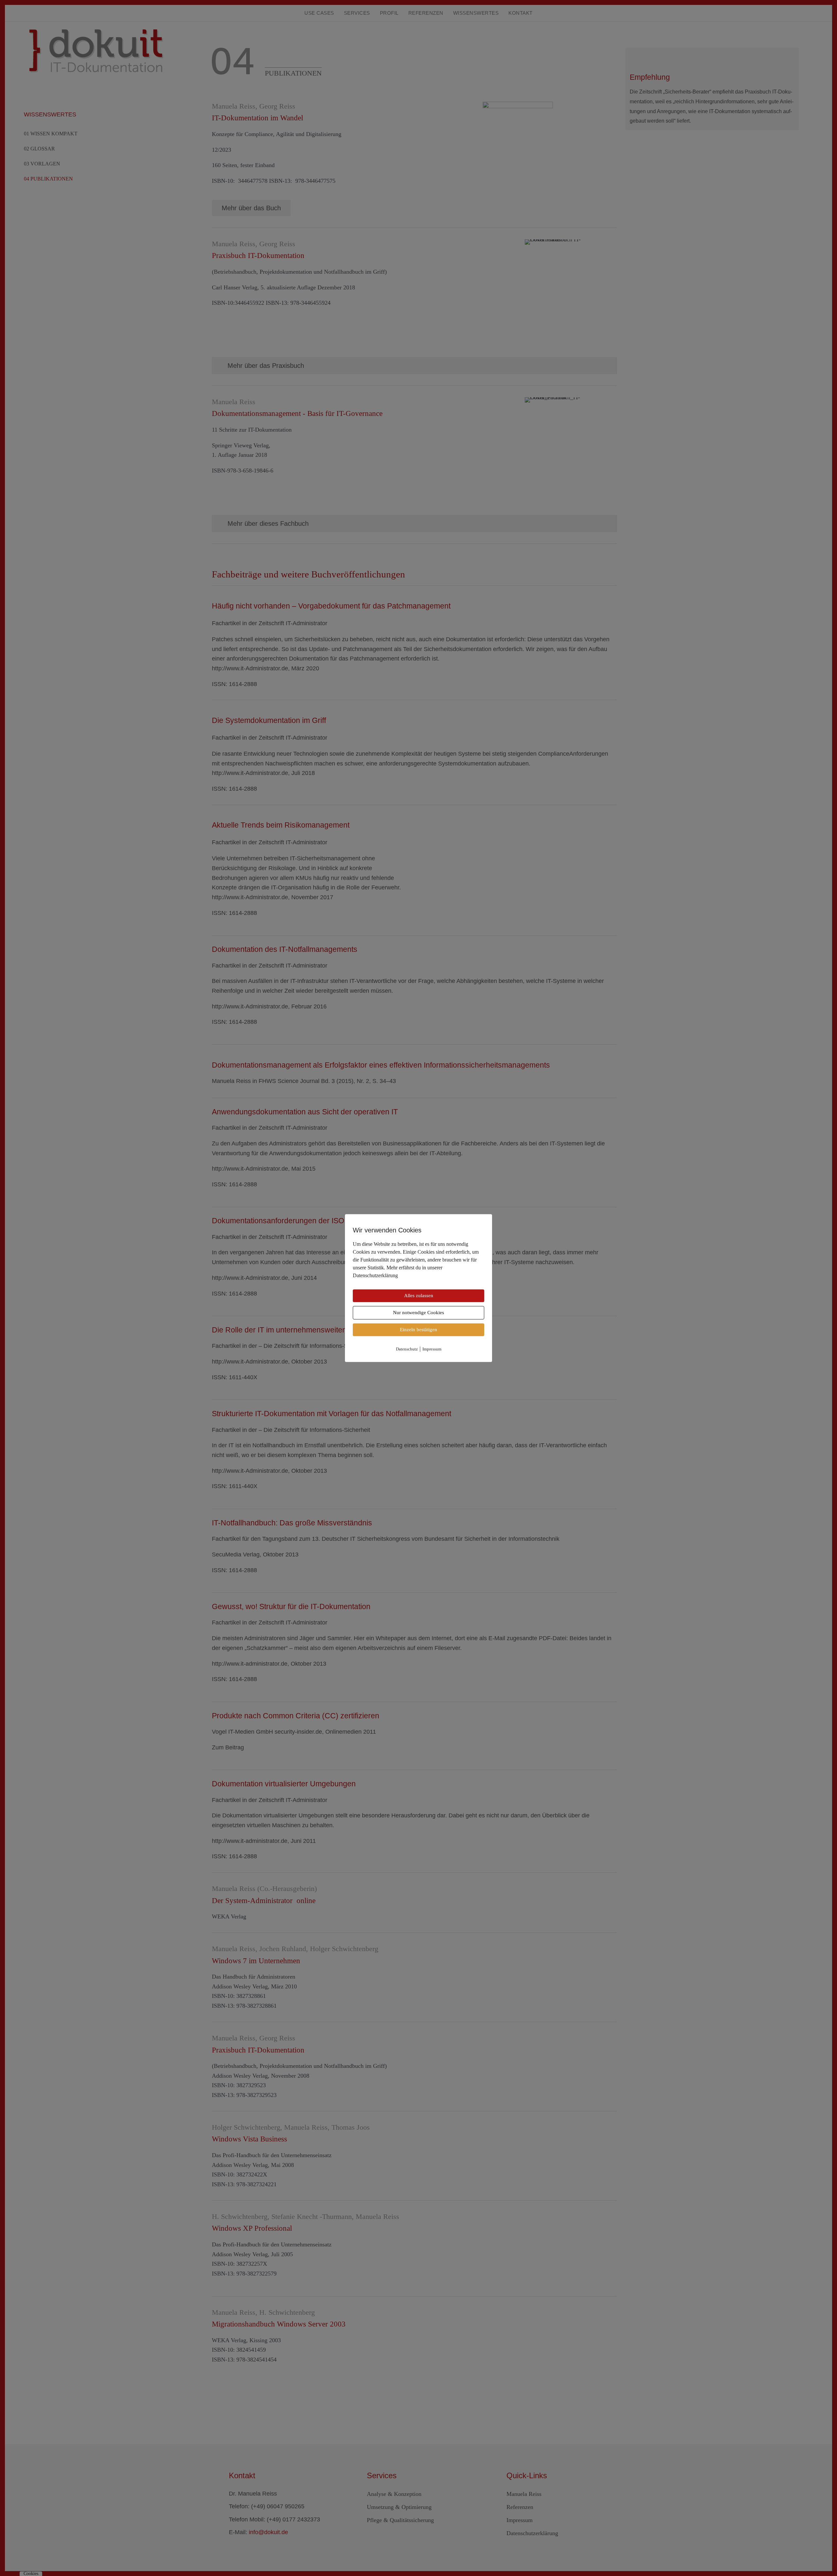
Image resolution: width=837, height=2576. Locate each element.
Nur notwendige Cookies (418, 1313)
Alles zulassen (419, 1296)
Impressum (432, 1349)
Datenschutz (407, 1349)
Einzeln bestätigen (418, 1330)
